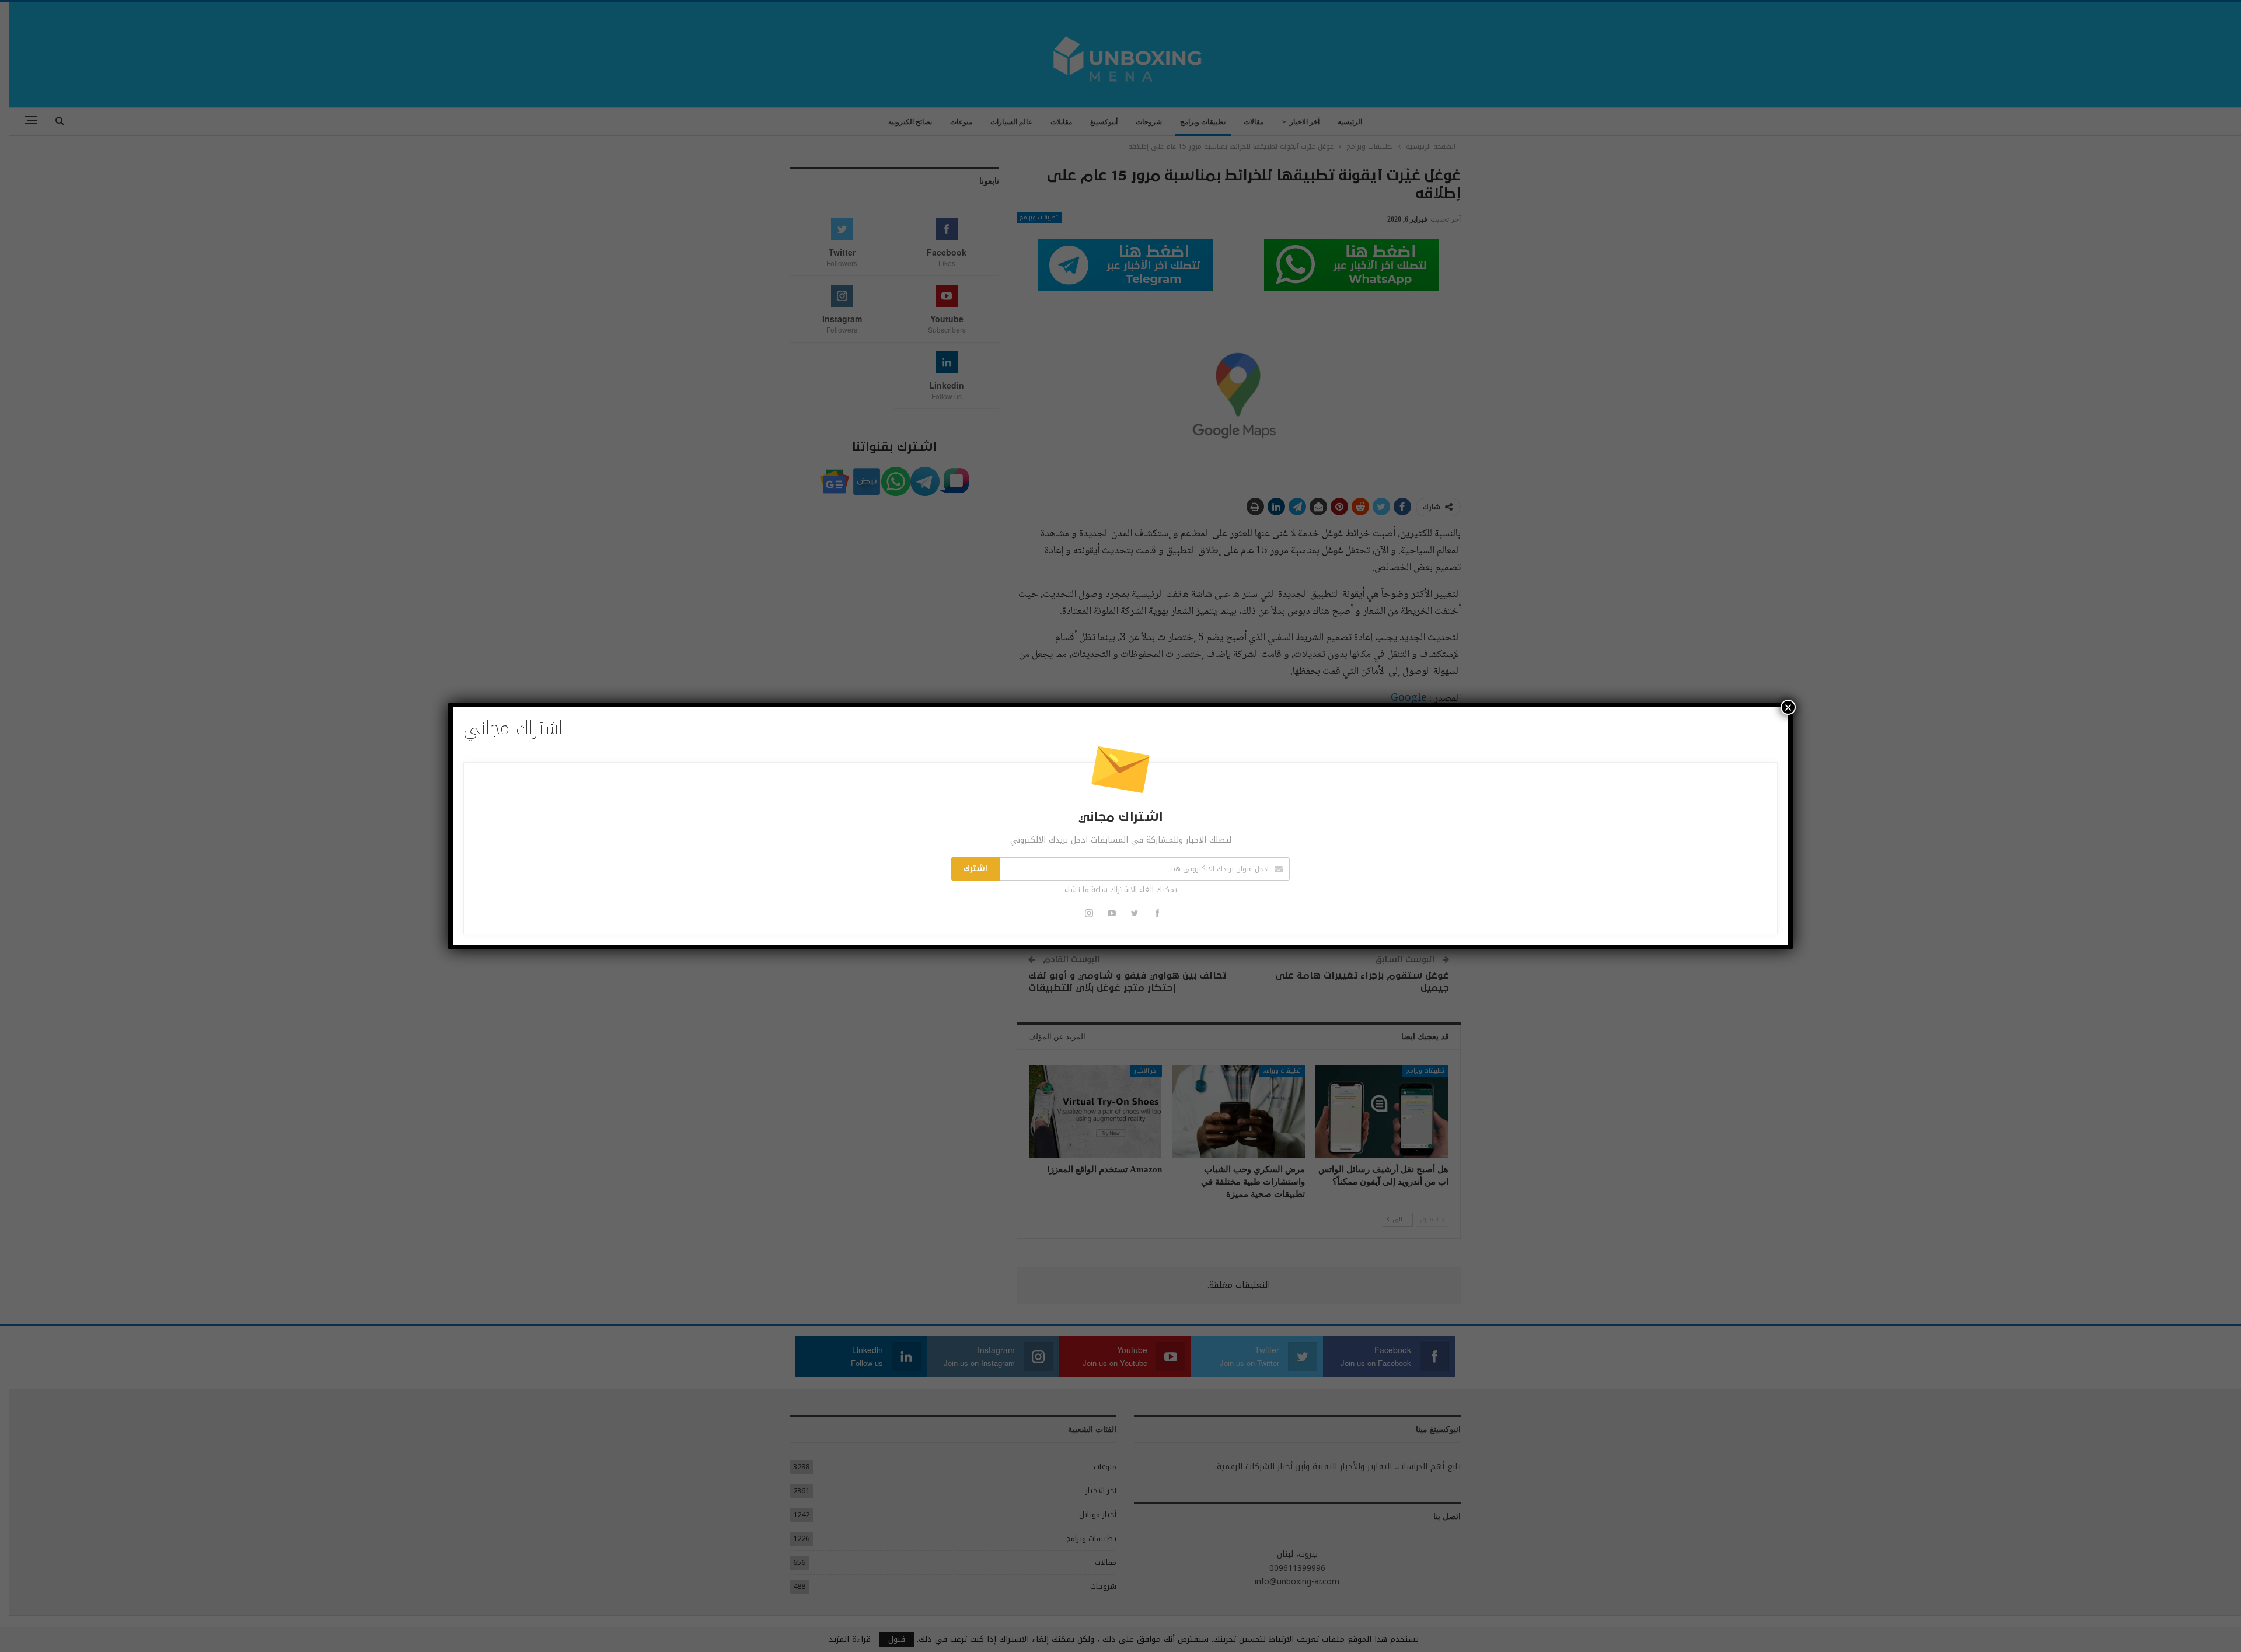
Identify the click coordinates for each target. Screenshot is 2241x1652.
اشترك (975, 869)
